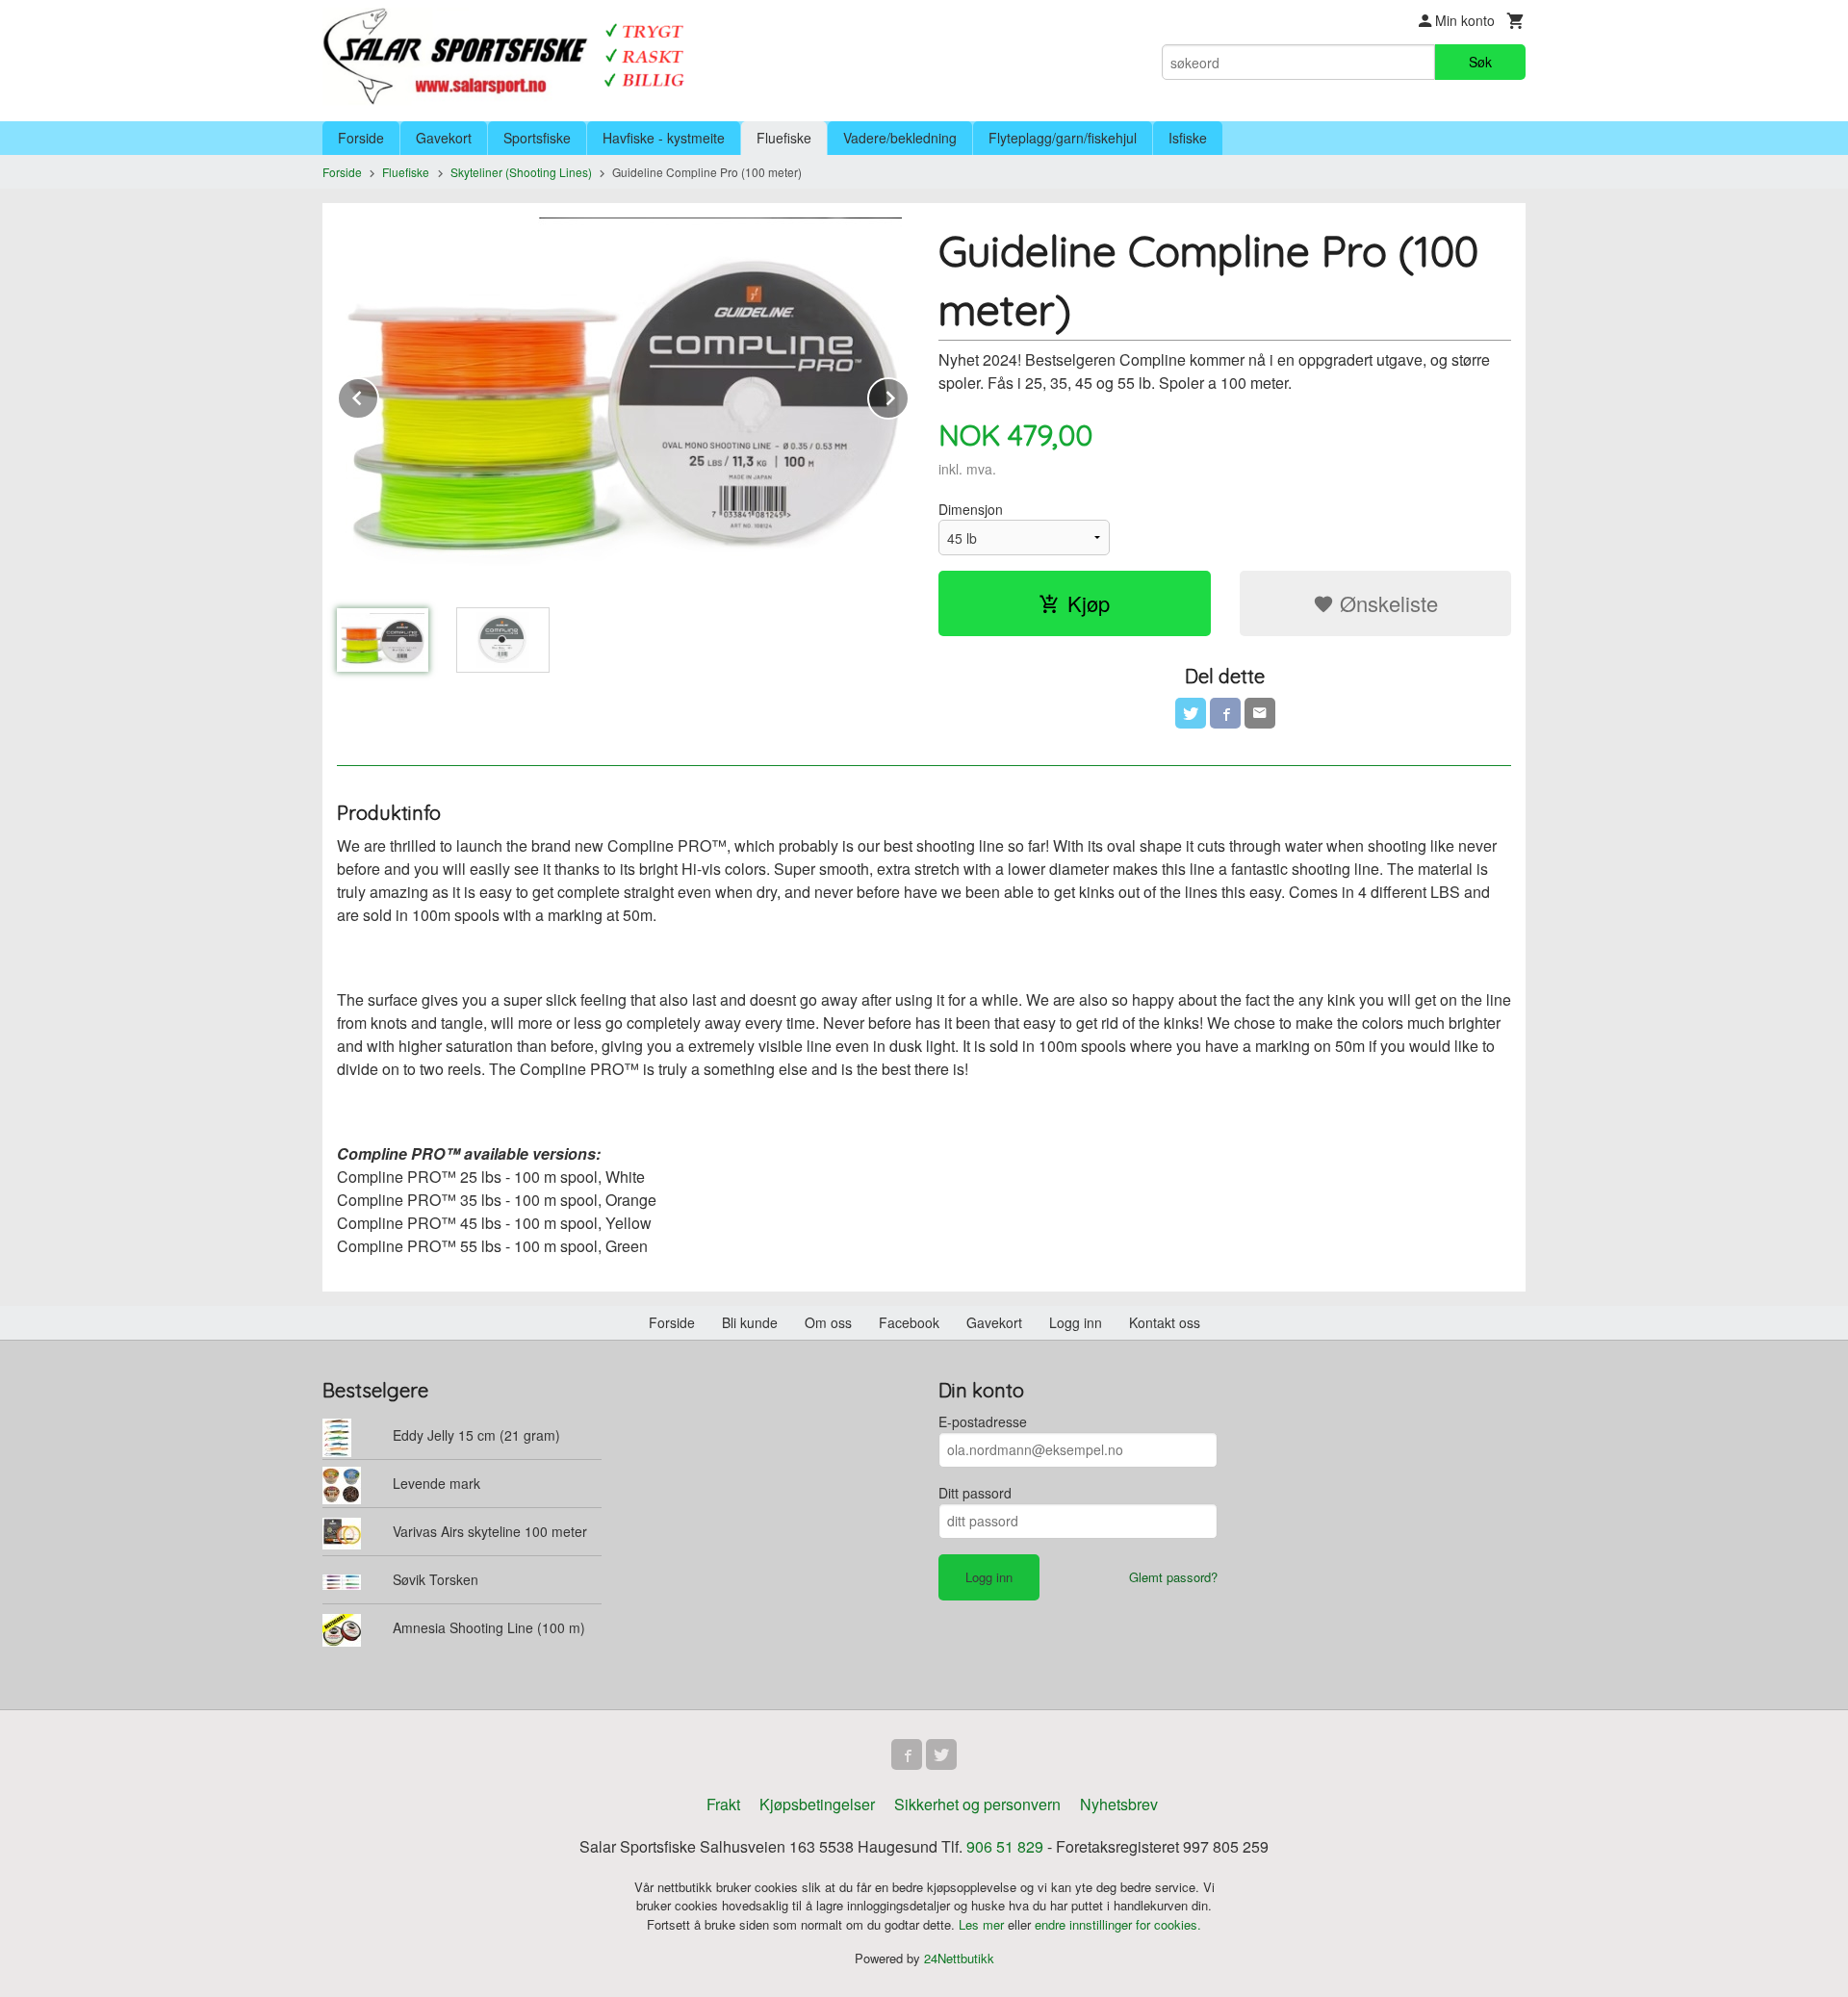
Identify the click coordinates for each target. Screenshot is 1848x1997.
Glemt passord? (1173, 1577)
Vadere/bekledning (900, 138)
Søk (1480, 62)
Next (909, 395)
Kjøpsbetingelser (817, 1804)
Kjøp (1089, 603)
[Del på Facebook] (1225, 713)
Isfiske (1188, 138)
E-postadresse (983, 1421)
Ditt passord (975, 1493)
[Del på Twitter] (1191, 713)
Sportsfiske (537, 138)
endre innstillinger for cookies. (1118, 1924)
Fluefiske (784, 138)
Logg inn (1076, 1322)
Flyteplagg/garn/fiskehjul (1063, 138)
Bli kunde (750, 1322)
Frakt (723, 1804)
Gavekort (444, 138)
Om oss (828, 1322)
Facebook (909, 1322)
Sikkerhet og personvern (977, 1804)
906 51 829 (1005, 1846)
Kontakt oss (1165, 1322)
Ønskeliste (1386, 603)
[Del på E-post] (1260, 713)
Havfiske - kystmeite (664, 138)
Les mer (983, 1924)
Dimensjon (971, 509)
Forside (361, 138)
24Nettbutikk (959, 1958)
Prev (378, 395)
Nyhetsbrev (1119, 1804)
